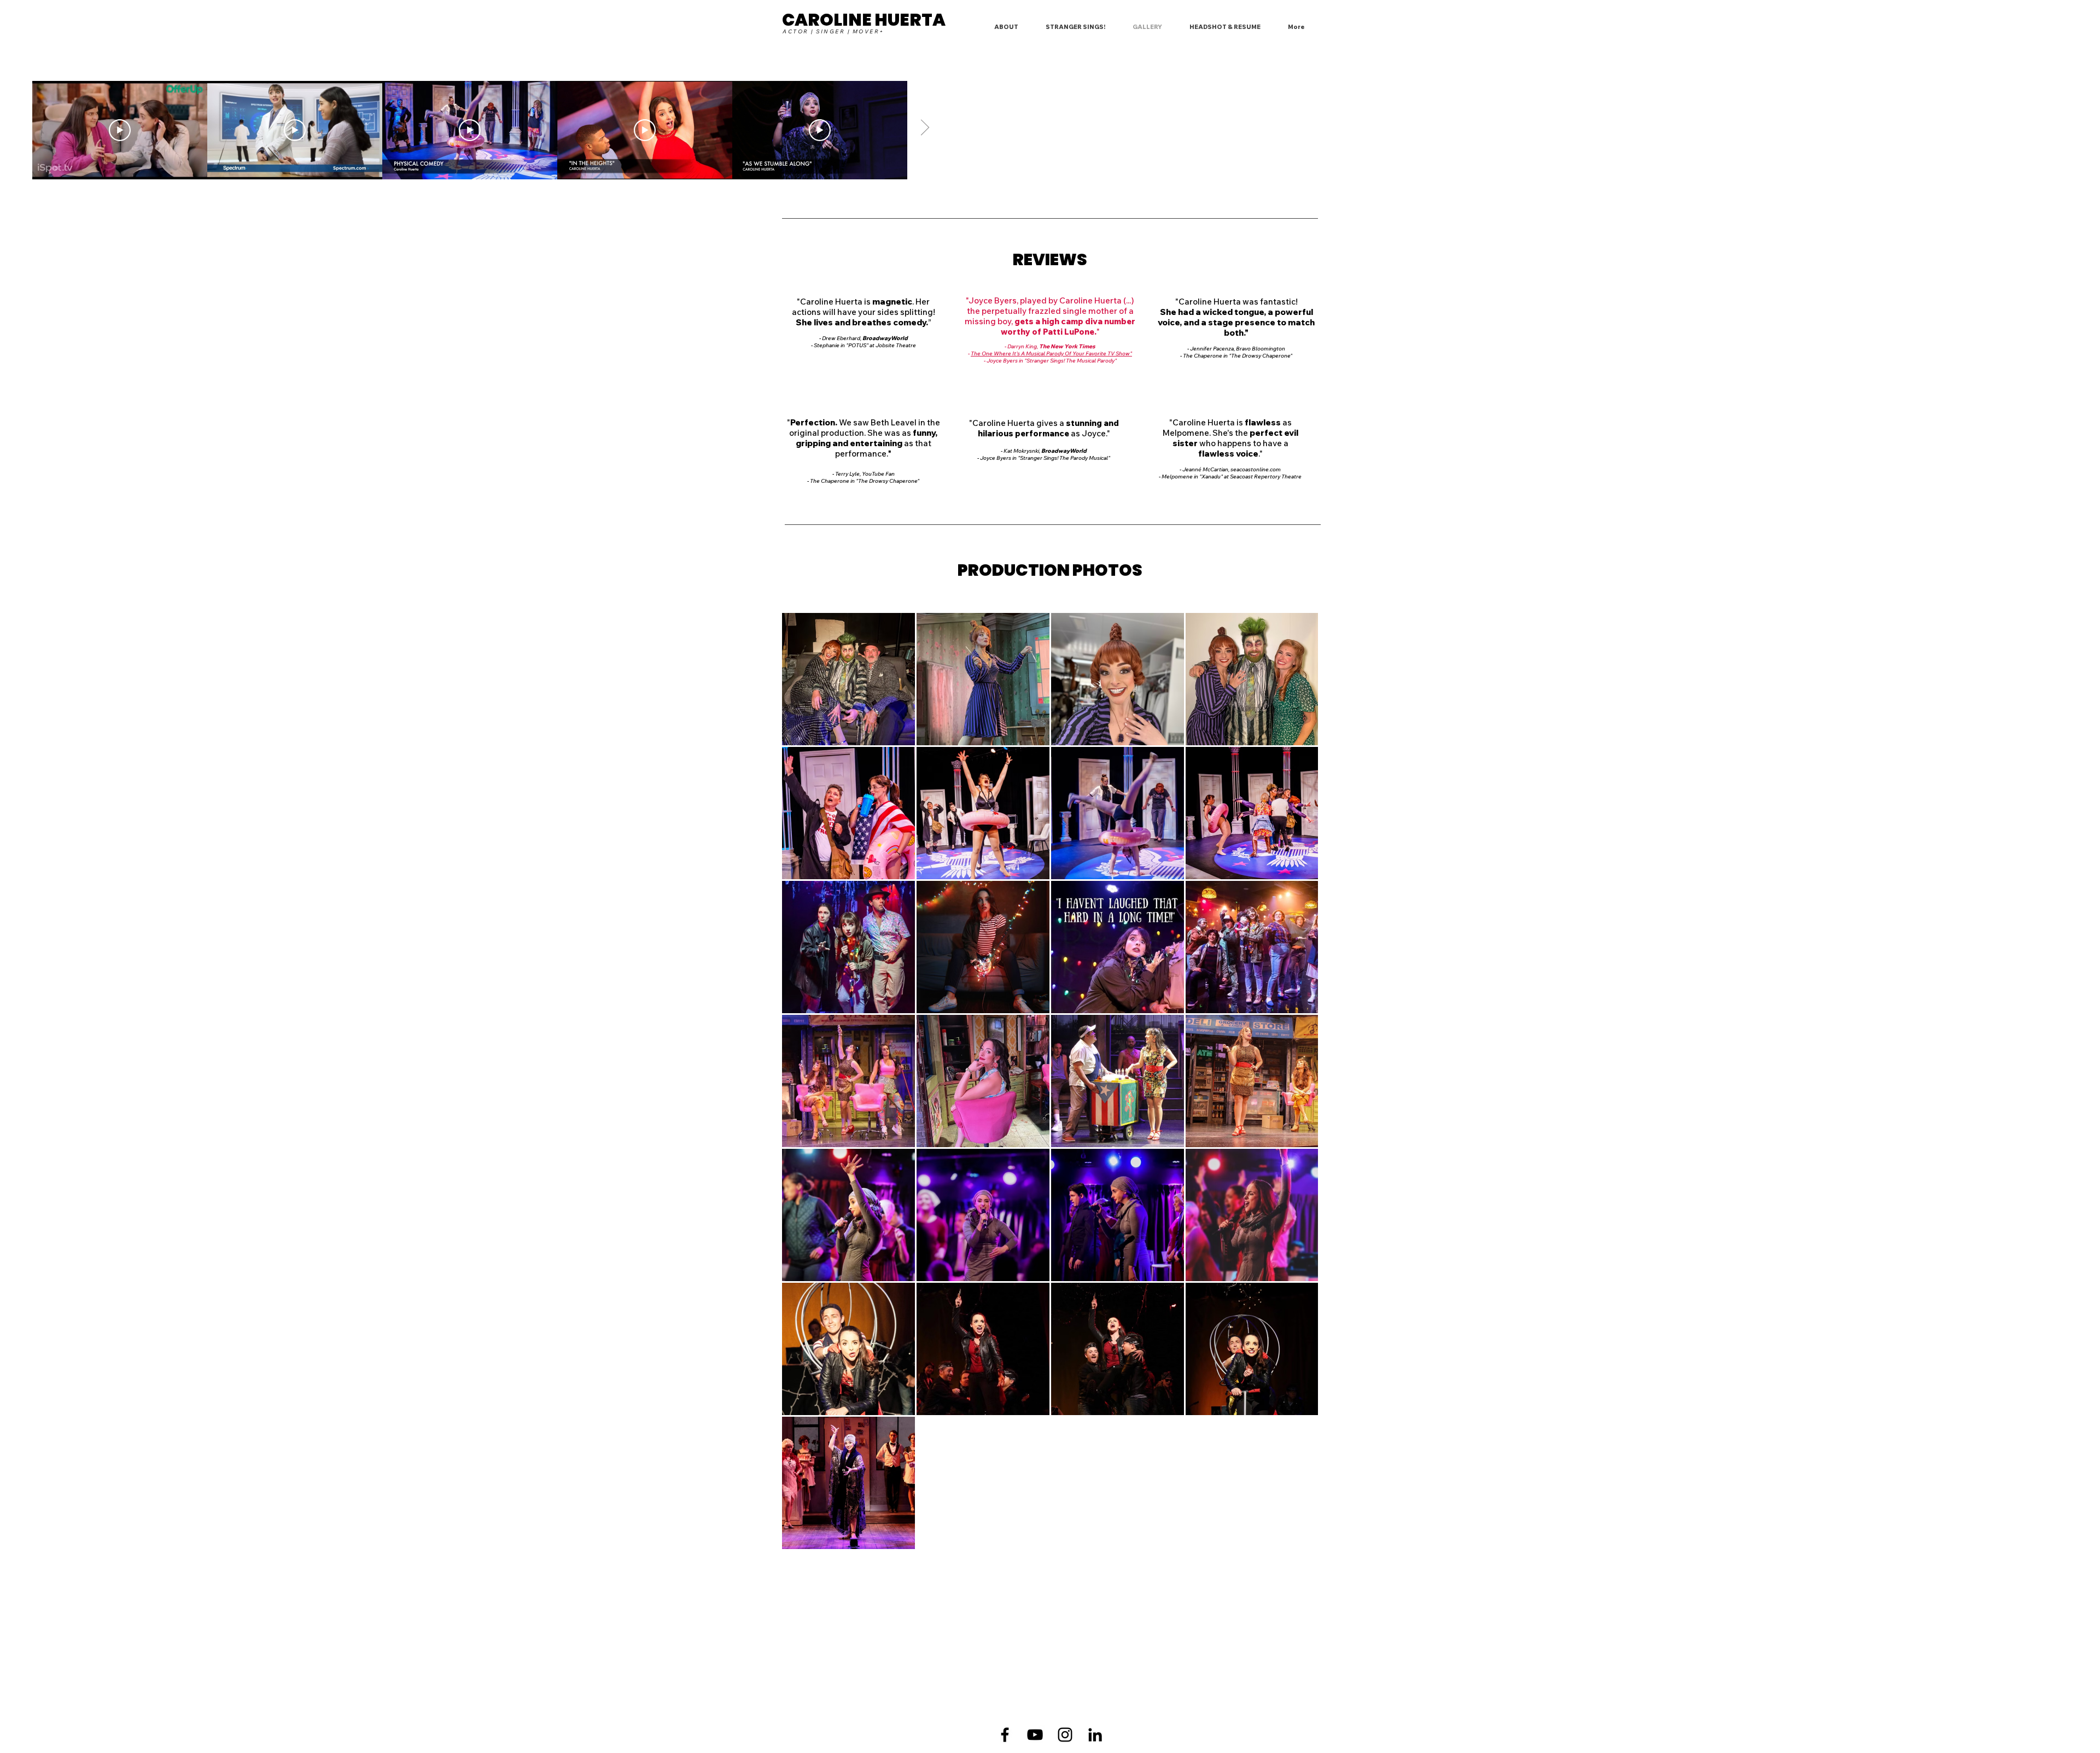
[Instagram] (1065, 1735)
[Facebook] (1005, 1735)
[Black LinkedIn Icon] (1095, 1735)
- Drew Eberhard (840, 338)
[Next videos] (924, 128)
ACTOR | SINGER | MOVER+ (833, 31)
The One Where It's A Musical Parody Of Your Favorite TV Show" (1051, 353)
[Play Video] (120, 130)
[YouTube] (1035, 1735)
